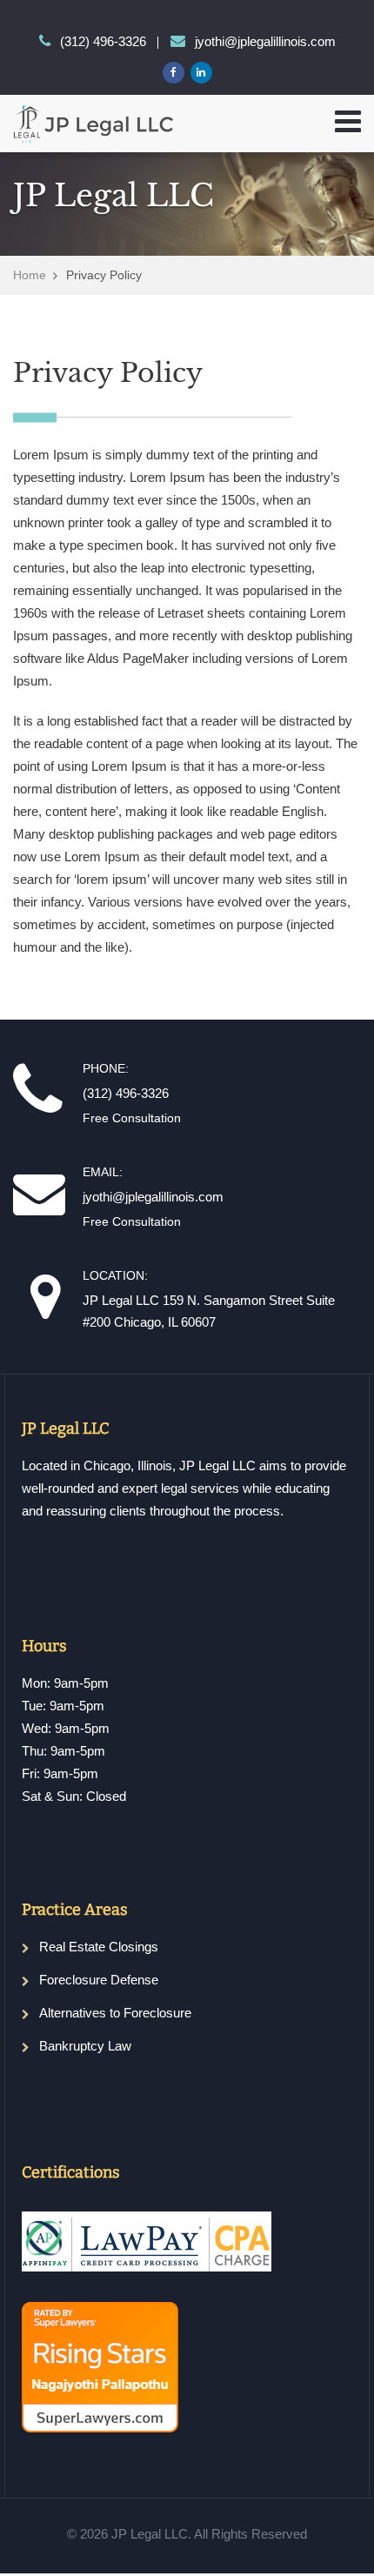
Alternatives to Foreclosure (115, 2013)
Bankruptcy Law (85, 2046)
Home (30, 275)
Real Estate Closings (99, 1947)
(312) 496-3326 (103, 41)
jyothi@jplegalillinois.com (265, 41)
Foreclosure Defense (99, 1980)
